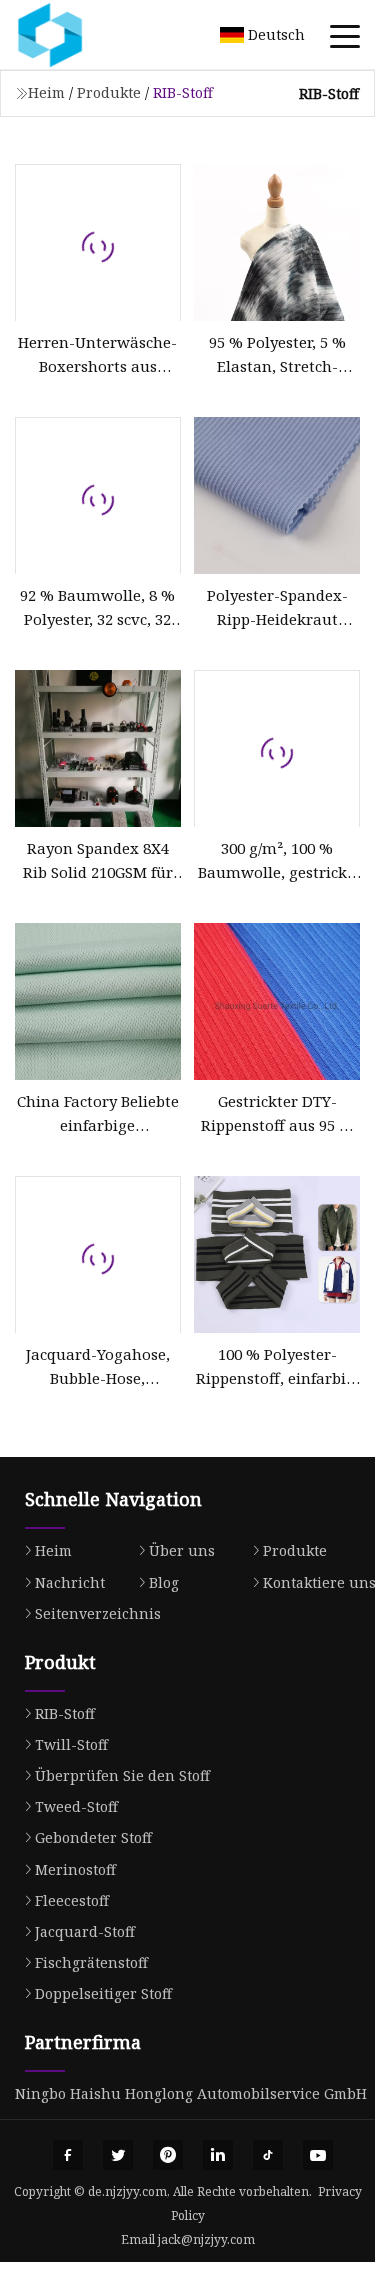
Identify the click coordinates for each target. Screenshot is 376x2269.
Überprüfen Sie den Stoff (122, 1775)
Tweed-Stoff (76, 1806)
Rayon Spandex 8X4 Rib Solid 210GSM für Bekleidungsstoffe (98, 861)
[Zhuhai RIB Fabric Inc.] (75, 35)
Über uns (182, 1550)
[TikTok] (268, 2155)
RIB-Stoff (65, 1713)
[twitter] (118, 2155)
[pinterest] (168, 2155)
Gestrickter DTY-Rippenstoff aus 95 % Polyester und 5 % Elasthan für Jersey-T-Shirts (277, 1114)
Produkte (109, 92)
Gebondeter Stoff (93, 1837)
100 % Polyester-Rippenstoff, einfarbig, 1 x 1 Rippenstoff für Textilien (277, 1367)
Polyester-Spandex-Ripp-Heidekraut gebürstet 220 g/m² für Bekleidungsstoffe (277, 608)
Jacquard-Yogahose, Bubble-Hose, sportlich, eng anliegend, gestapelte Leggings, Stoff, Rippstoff (98, 1367)
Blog (164, 1582)
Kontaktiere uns (319, 1582)
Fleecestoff (72, 1900)
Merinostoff (75, 1869)
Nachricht (70, 1582)
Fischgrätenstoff (91, 1962)
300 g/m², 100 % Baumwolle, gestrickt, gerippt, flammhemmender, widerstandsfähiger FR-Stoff (277, 861)
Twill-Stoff (71, 1744)
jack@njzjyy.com (206, 2239)
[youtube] (318, 2155)
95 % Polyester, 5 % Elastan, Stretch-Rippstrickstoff (277, 355)
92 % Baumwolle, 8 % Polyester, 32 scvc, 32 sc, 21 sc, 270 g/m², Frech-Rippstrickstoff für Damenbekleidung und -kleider (97, 608)
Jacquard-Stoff (85, 1931)
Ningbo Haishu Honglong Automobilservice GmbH (191, 2093)
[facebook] (68, 2155)
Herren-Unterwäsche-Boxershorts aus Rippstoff (97, 355)
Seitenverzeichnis (98, 1613)
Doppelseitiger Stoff (103, 1993)
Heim (46, 92)
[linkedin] (218, 2155)
